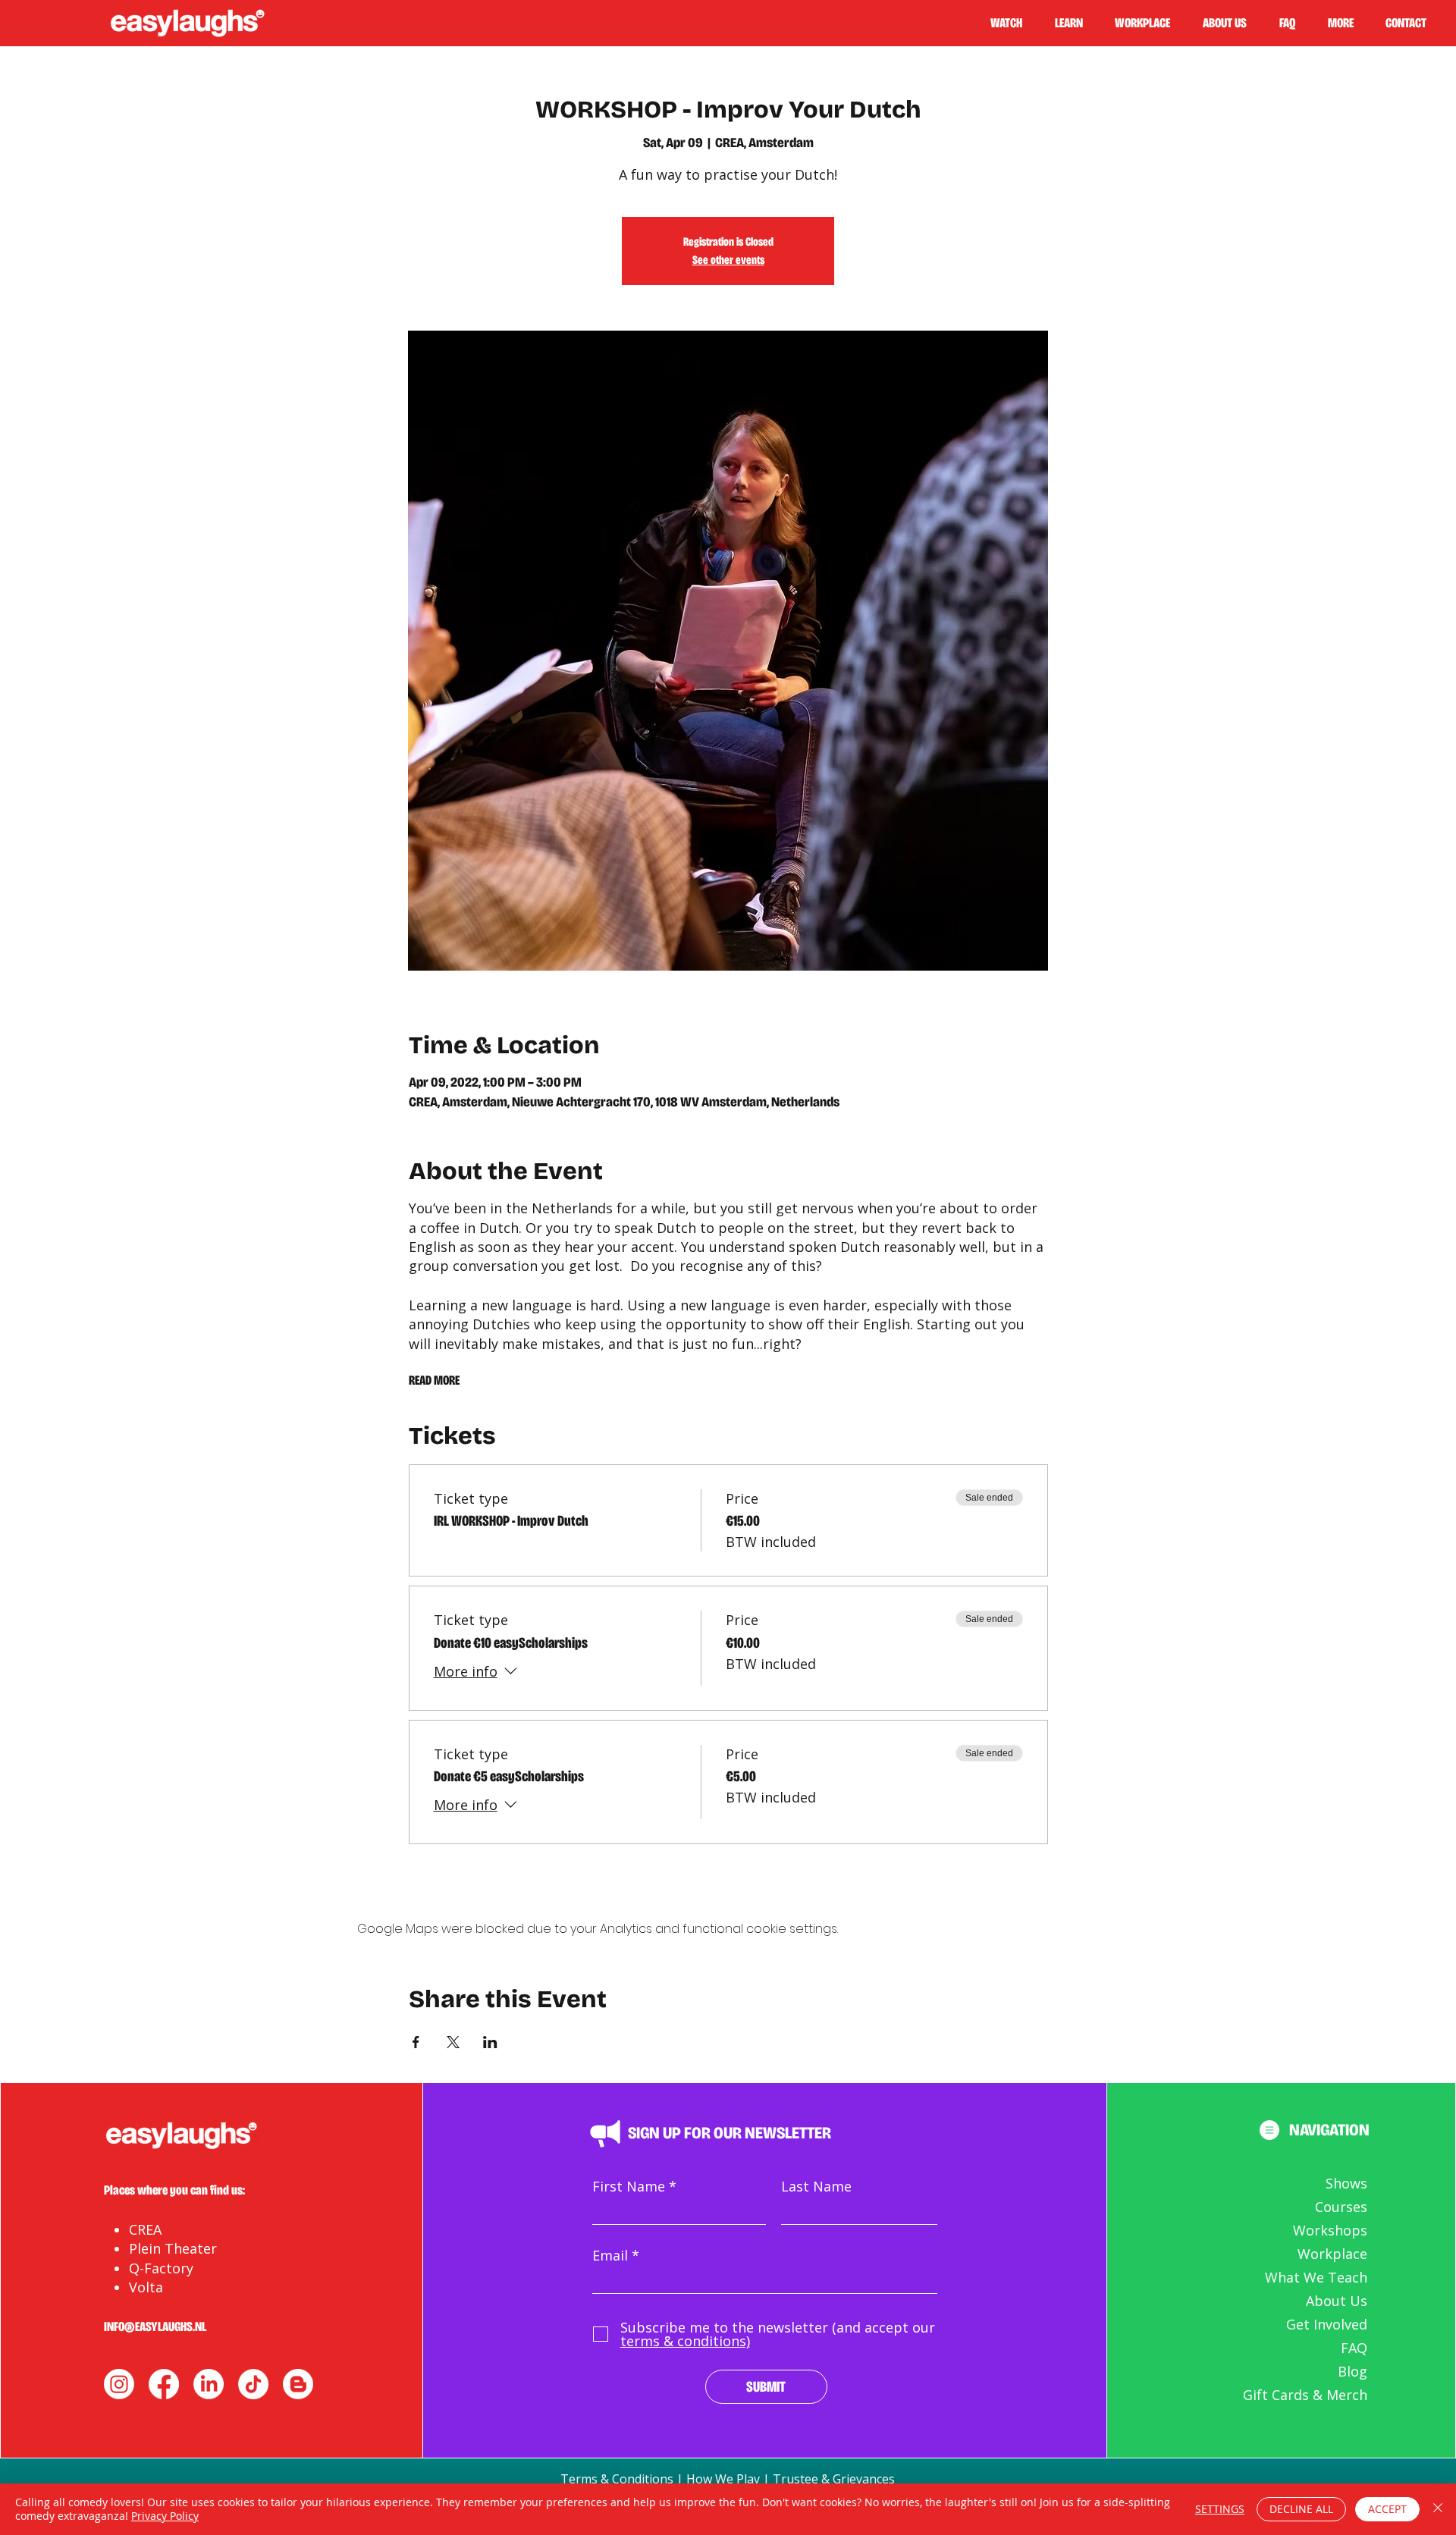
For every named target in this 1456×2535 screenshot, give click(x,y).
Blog (1352, 2371)
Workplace (1332, 2254)
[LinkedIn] (209, 2384)
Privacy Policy (165, 2516)
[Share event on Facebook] (416, 2042)
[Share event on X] (453, 2042)
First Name (629, 2186)
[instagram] (119, 2384)
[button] (1075, 23)
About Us (1337, 2301)
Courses (1341, 2207)
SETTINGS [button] (1220, 2509)
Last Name (816, 2186)
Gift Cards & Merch (1305, 2395)
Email (610, 2255)
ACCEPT (1387, 2509)
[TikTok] (253, 2384)
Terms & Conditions (617, 2479)
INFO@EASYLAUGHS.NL (155, 2326)
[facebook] (164, 2384)
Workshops (1330, 2230)
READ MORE (434, 1380)
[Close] (1438, 2509)
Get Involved (1327, 2324)
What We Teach (1316, 2277)
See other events (728, 260)
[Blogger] (298, 2384)
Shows (1346, 2183)
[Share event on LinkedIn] (490, 2042)
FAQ (1354, 2348)
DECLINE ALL (1301, 2509)
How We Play (723, 2479)
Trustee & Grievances (834, 2479)
